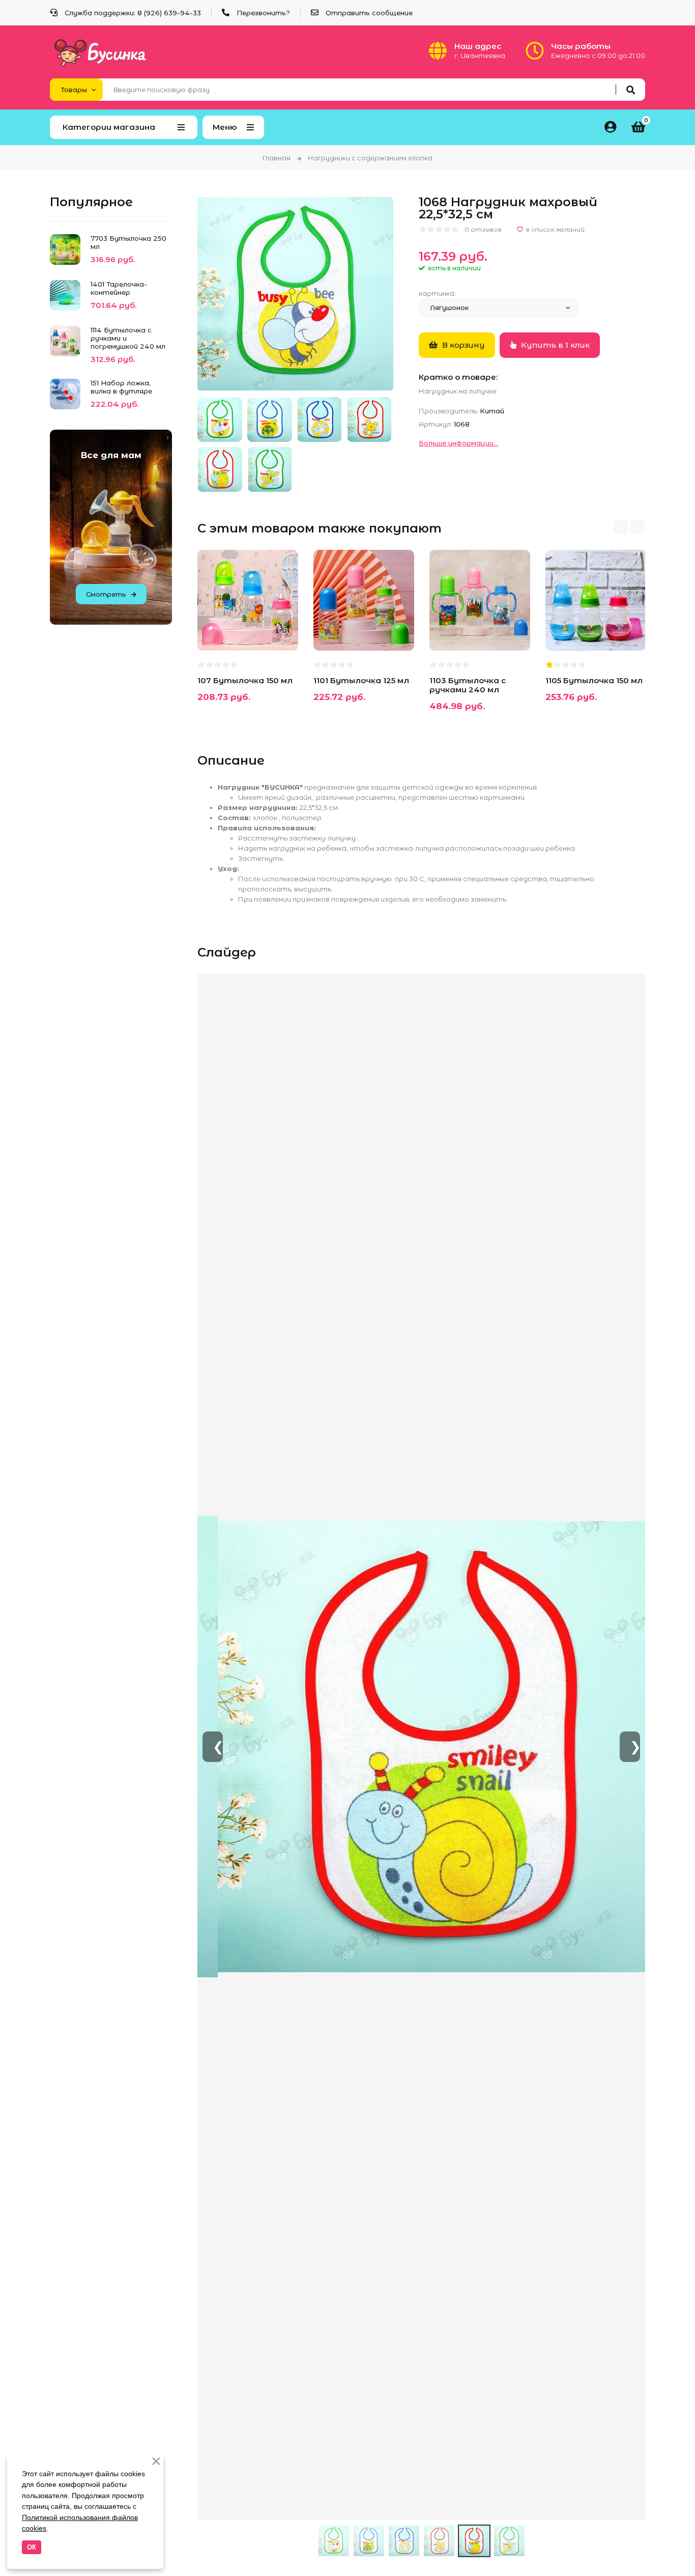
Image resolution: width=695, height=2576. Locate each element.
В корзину (462, 345)
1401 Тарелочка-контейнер (119, 288)
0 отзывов (483, 229)
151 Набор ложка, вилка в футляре (121, 387)
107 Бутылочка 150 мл (245, 680)
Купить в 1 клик (554, 345)
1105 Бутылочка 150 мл (594, 680)
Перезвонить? (263, 13)
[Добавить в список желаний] (551, 230)
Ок (32, 2547)
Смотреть (106, 594)
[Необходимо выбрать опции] (214, 630)
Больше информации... (458, 443)
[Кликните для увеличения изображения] (295, 294)
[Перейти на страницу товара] (266, 630)
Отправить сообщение (369, 13)
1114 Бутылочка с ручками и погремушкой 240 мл (128, 338)
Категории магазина (109, 127)
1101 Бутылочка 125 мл (361, 680)
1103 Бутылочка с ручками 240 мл (468, 685)
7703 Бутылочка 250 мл (128, 242)
